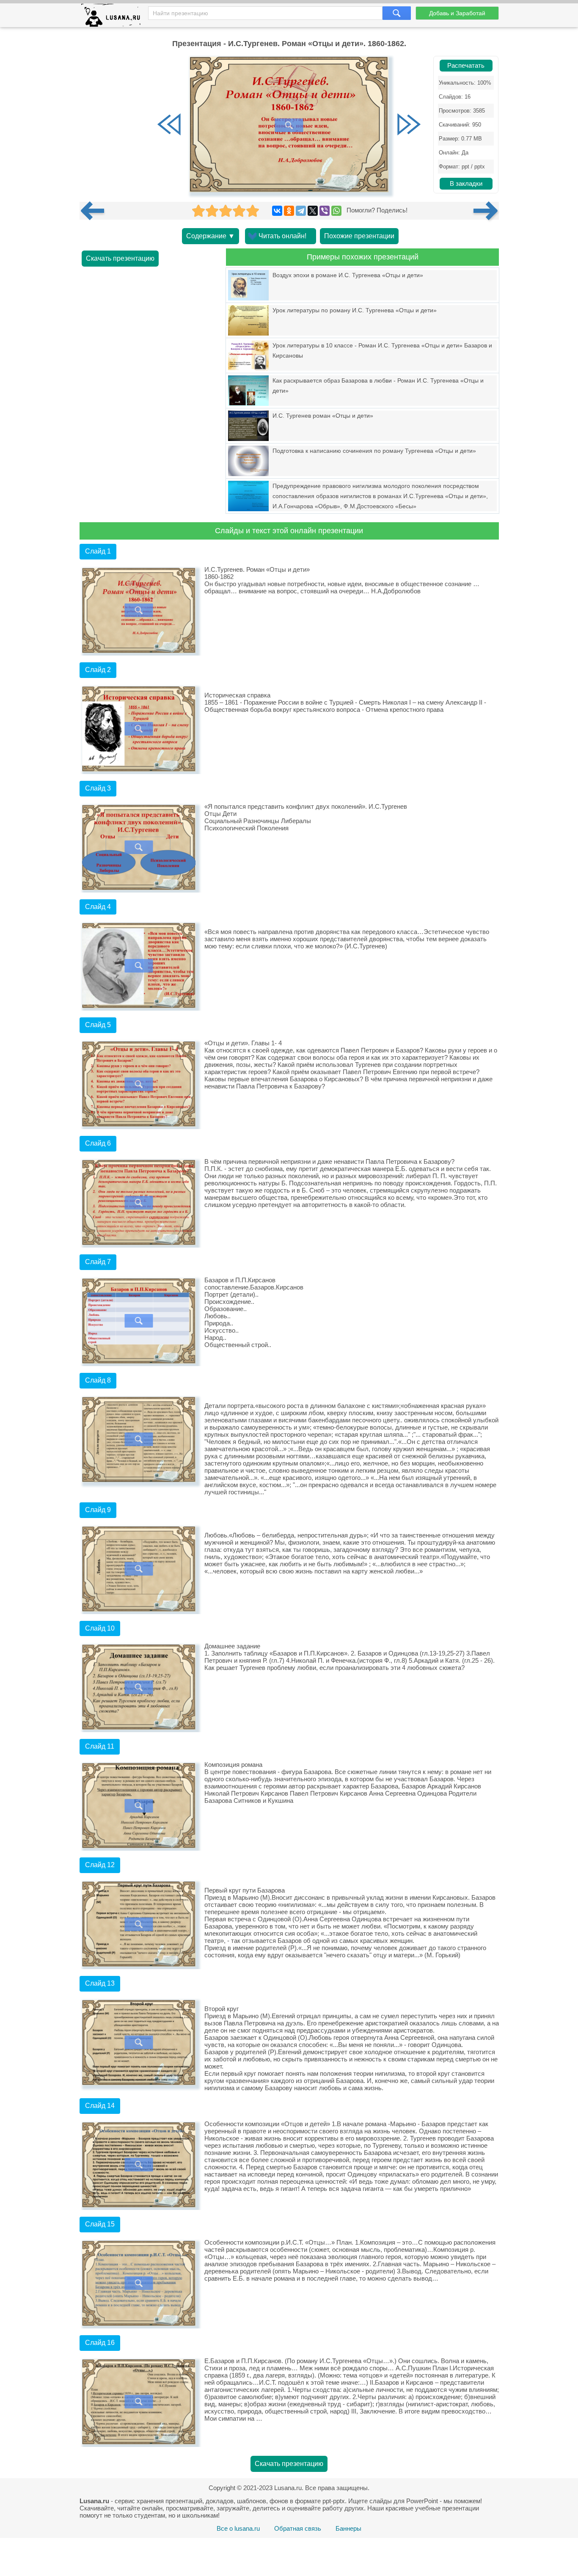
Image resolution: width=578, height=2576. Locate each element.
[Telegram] (301, 211)
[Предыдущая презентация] (96, 211)
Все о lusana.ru (238, 2528)
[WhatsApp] (336, 211)
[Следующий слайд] (409, 125)
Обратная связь (298, 2528)
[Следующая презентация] (486, 211)
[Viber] (325, 211)
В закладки (466, 184)
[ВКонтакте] (277, 211)
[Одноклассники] (289, 211)
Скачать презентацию (120, 258)
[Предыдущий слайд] (169, 125)
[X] (313, 211)
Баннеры (348, 2528)
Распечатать (466, 66)
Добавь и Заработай (457, 13)
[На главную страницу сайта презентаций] (114, 17)
